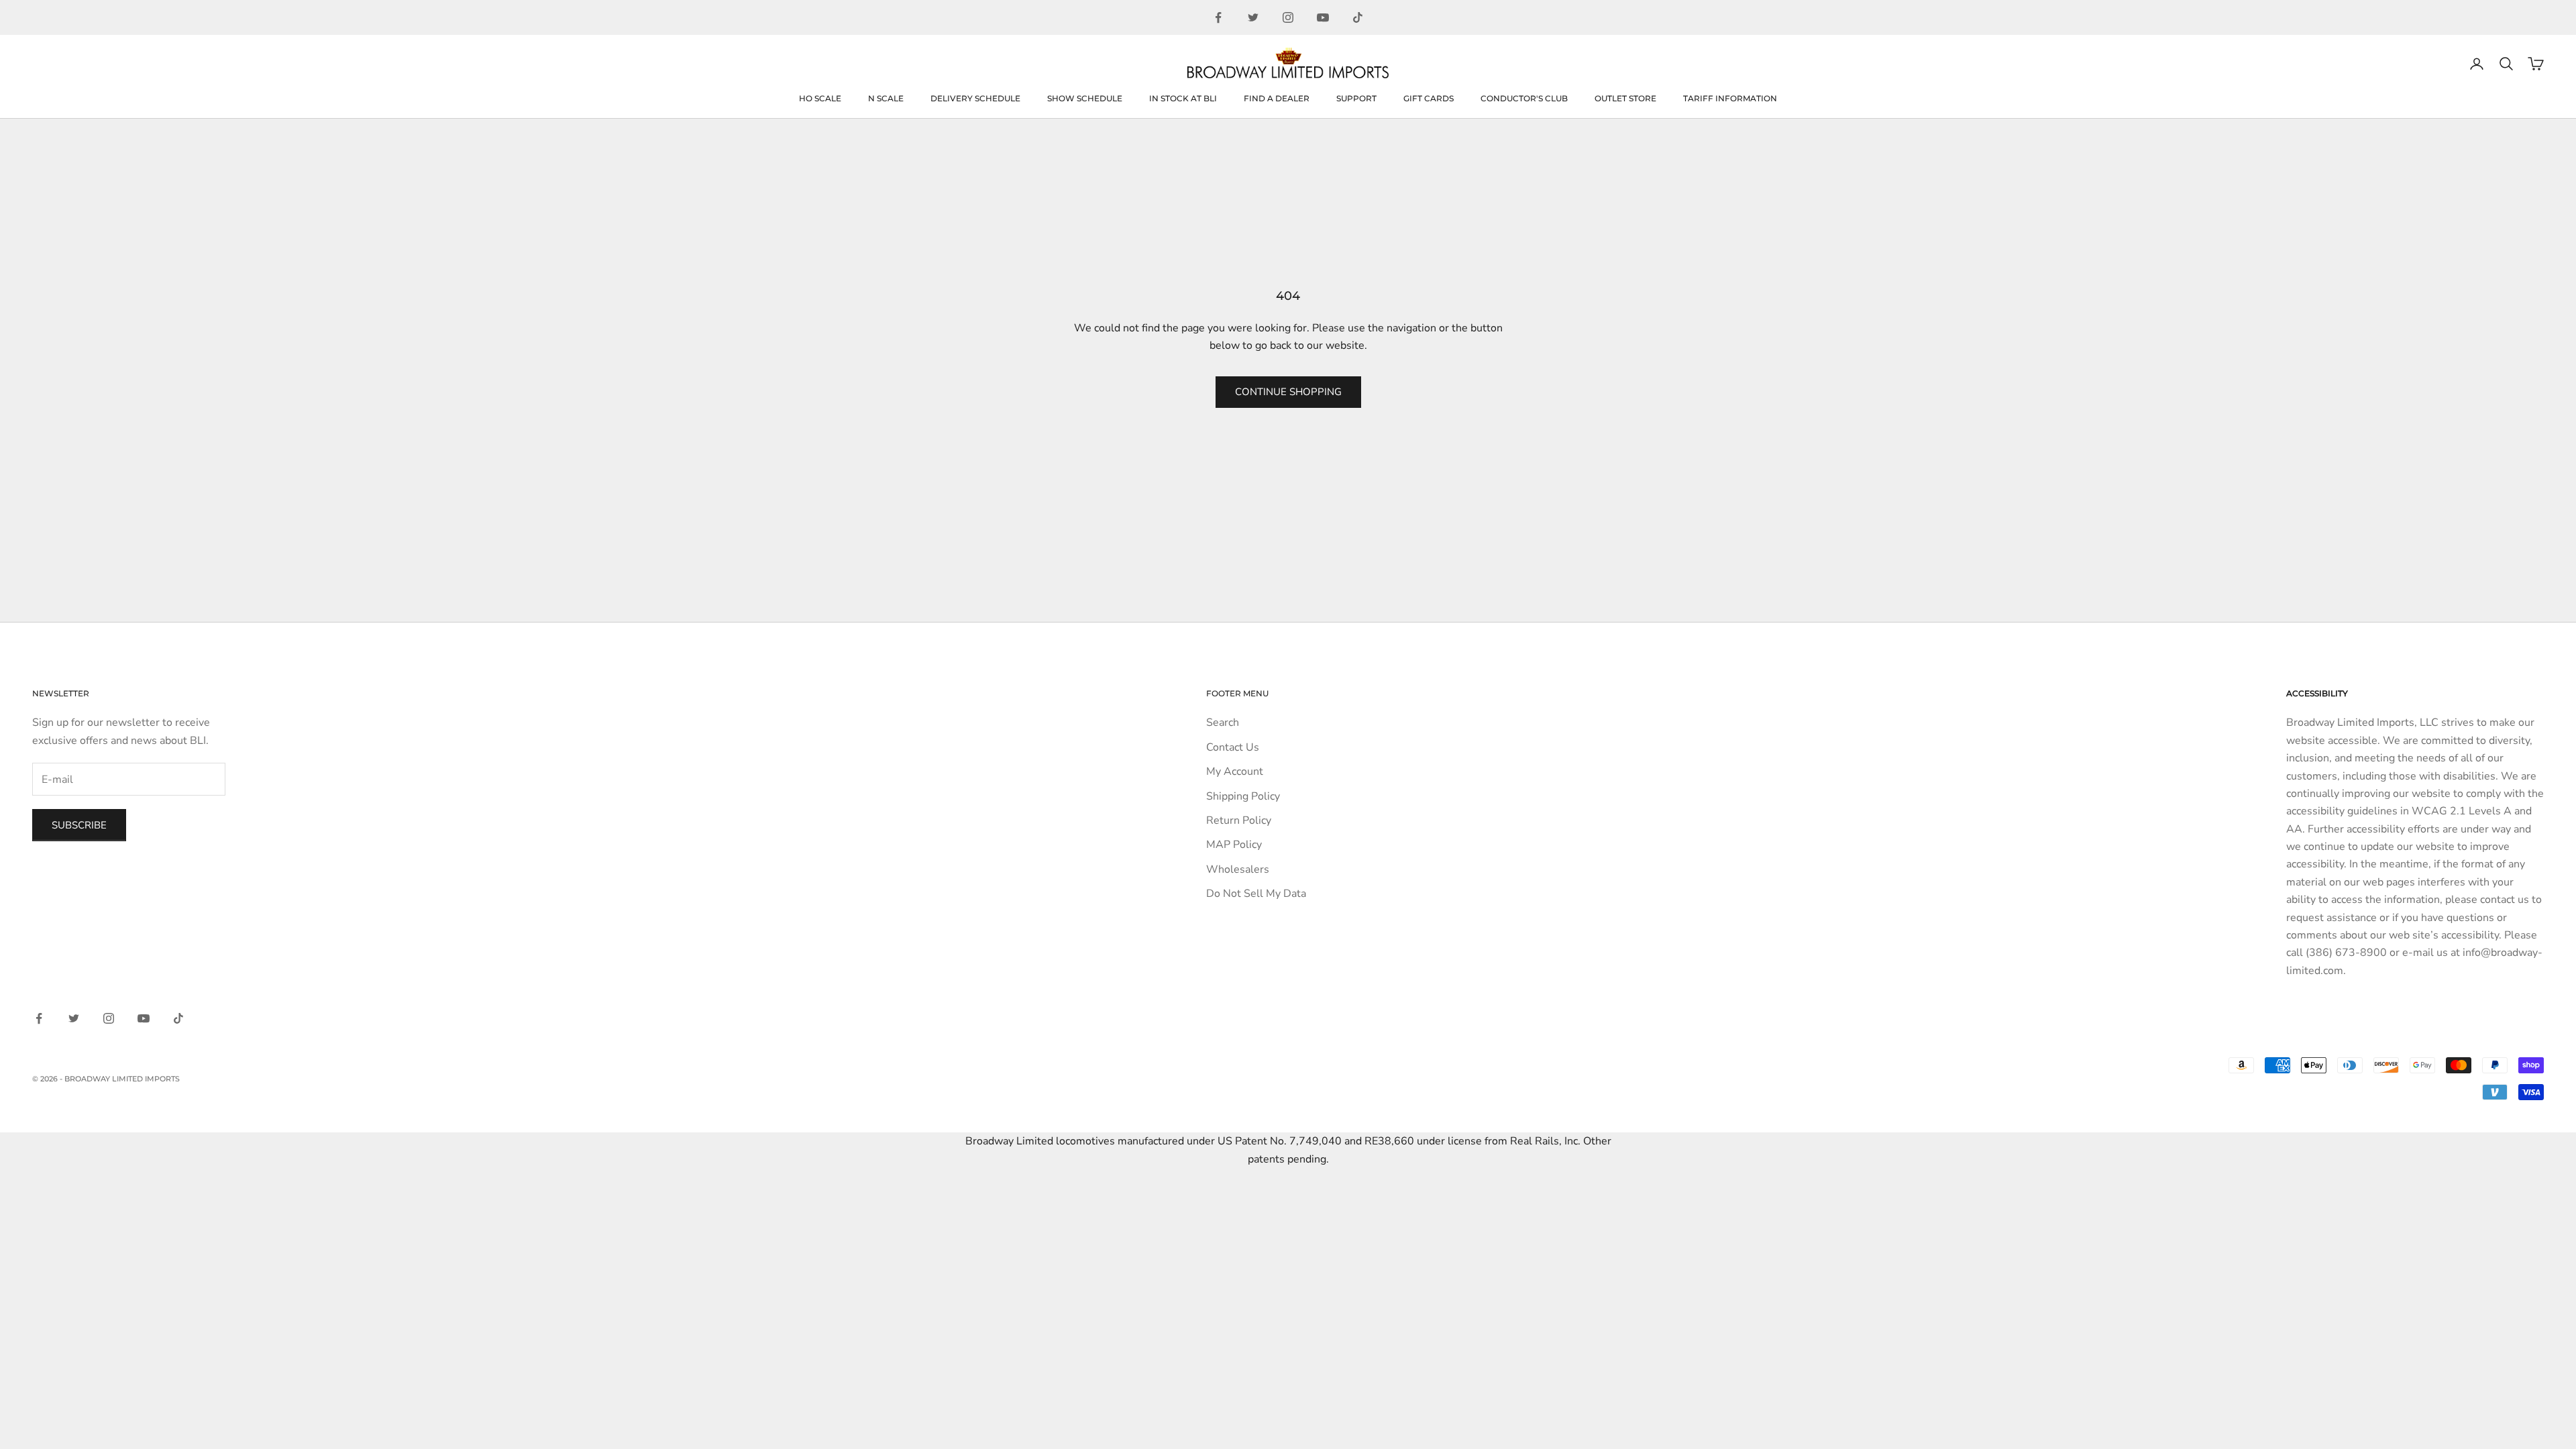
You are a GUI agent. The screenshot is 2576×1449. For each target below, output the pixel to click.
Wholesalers (1238, 869)
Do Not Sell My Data (1256, 894)
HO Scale (820, 98)
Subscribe (79, 825)
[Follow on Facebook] (1218, 17)
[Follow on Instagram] (1288, 17)
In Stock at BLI (1183, 98)
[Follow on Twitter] (1253, 17)
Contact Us (1233, 747)
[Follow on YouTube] (1323, 17)
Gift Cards (1429, 98)
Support (1356, 98)
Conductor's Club (1524, 98)
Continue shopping (1288, 392)
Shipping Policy (1243, 796)
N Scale (886, 98)
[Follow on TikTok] (1358, 17)
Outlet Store (1625, 98)
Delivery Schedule (975, 98)
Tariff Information (1730, 98)
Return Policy (1239, 820)
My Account (1235, 771)
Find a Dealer (1277, 98)
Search (1223, 722)
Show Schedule (1085, 98)
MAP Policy (1234, 845)
